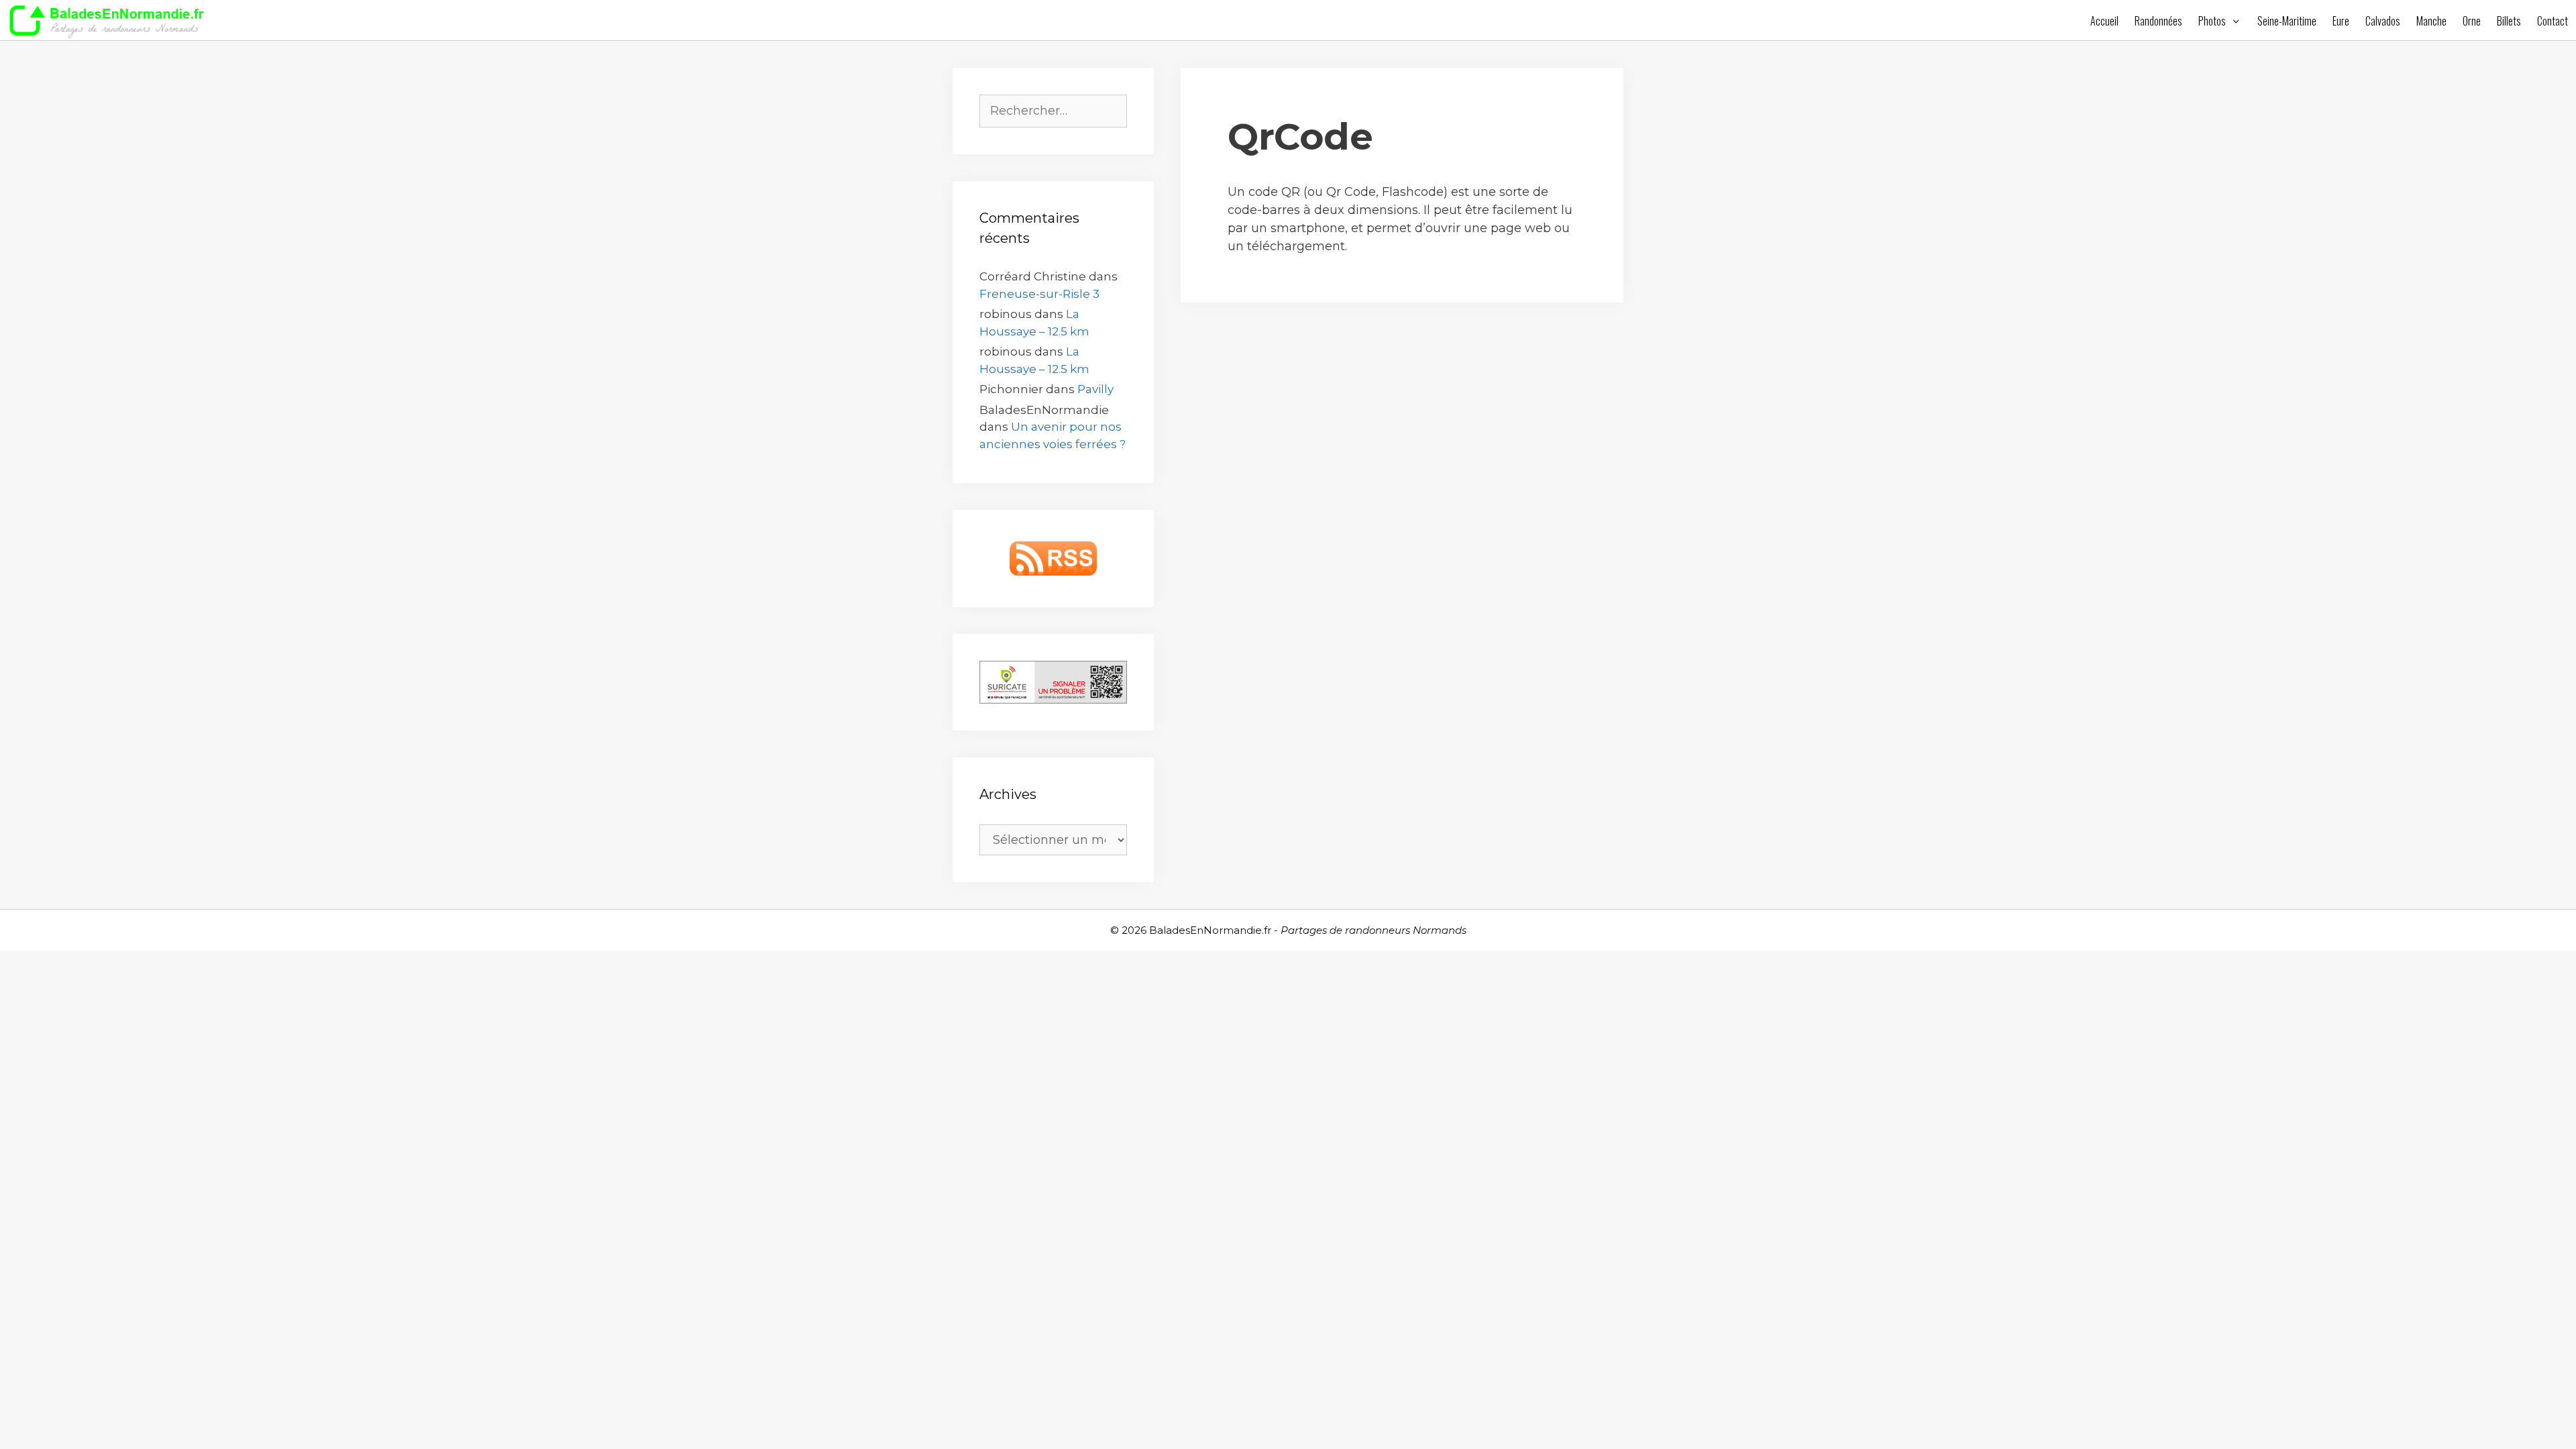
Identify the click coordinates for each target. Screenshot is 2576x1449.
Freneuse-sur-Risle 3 (1039, 294)
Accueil (2104, 21)
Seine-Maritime (2287, 21)
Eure (2341, 21)
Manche (2431, 21)
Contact (2553, 21)
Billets (2509, 21)
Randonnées (2158, 21)
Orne (2472, 21)
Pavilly (1095, 389)
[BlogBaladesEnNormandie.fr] (110, 20)
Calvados (2383, 21)
